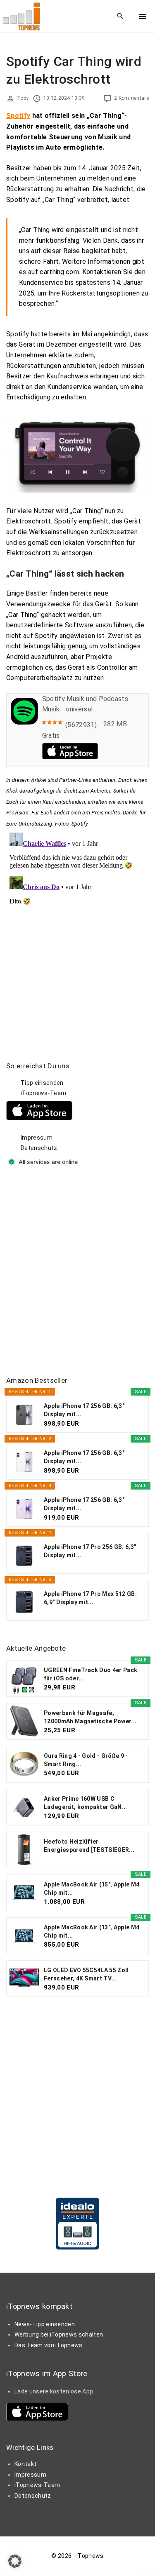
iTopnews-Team (43, 1093)
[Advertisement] (77, 1272)
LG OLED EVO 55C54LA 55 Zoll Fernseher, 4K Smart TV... (86, 1974)
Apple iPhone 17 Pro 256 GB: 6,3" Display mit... (90, 1551)
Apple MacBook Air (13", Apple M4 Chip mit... (92, 1931)
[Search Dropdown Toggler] (120, 16)
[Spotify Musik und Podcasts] (24, 722)
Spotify (18, 116)
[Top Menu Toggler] (143, 16)
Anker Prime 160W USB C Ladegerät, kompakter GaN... (86, 1803)
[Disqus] (77, 932)
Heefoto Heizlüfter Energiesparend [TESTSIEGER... (89, 1846)
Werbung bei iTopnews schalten (59, 2334)
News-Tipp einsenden (45, 2324)
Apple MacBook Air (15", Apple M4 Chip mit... (92, 1889)
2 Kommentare (131, 98)
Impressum (37, 1138)
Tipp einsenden (42, 1083)
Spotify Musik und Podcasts (85, 699)
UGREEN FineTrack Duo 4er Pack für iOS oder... (91, 1674)
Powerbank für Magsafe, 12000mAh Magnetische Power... (90, 1717)
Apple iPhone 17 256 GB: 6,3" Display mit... (84, 1410)
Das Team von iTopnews (49, 2345)
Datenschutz (39, 1148)
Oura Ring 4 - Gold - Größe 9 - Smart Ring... (86, 1760)
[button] (15, 2561)
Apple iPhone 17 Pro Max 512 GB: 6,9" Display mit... (90, 1598)
